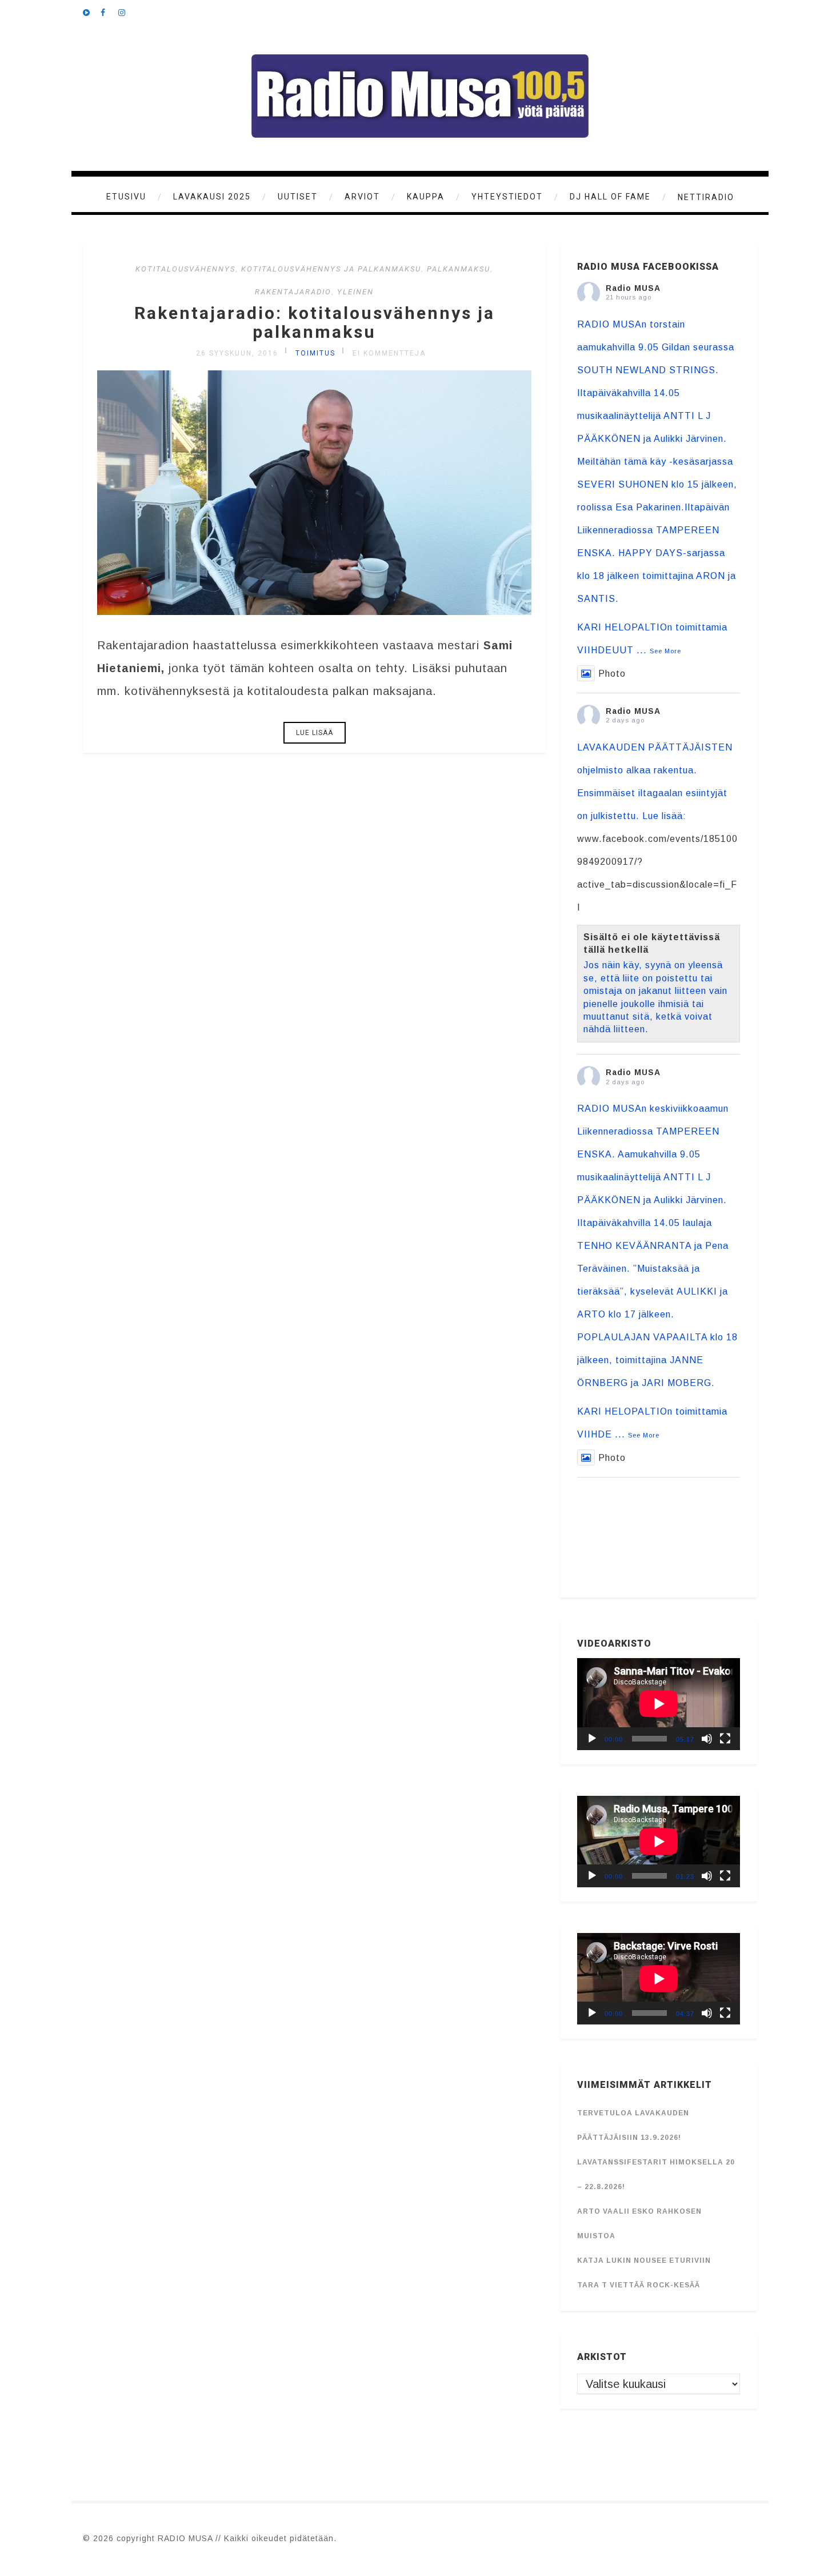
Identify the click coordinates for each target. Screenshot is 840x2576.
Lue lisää (315, 733)
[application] (659, 1704)
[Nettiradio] (91, 11)
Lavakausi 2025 (212, 197)
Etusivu (126, 197)
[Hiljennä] (707, 1739)
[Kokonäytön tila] (725, 1739)
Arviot (362, 197)
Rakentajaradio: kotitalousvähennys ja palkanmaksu (315, 322)
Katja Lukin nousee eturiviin (644, 2261)
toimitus (315, 353)
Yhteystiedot (507, 197)
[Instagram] (127, 11)
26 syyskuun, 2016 (237, 353)
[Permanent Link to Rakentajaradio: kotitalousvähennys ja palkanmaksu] (314, 611)
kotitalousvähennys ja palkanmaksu (331, 269)
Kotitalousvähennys (185, 269)
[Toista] (592, 1739)
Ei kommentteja (389, 353)
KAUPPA (426, 197)
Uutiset (298, 197)
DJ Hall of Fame (610, 197)
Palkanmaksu (459, 269)
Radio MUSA (633, 288)
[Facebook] (109, 11)
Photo (612, 674)
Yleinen (355, 292)
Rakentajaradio (293, 292)
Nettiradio (706, 197)
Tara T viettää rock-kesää (639, 2285)
